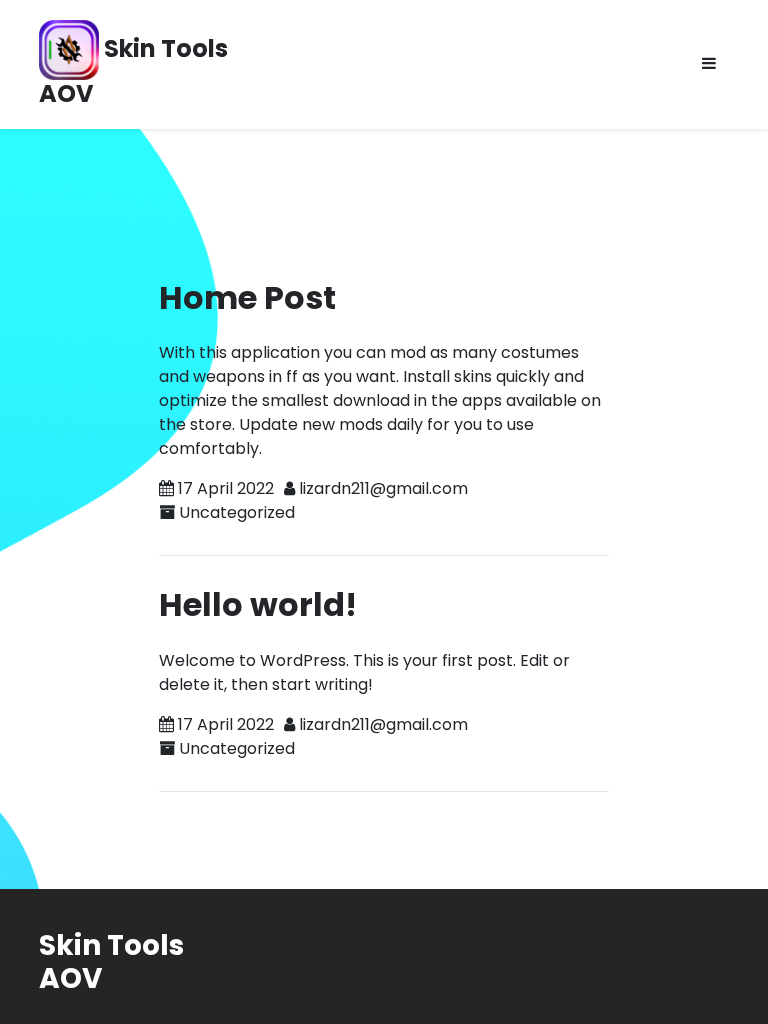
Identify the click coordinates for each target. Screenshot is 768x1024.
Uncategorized (237, 512)
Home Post (247, 297)
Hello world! (258, 604)
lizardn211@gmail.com (383, 488)
